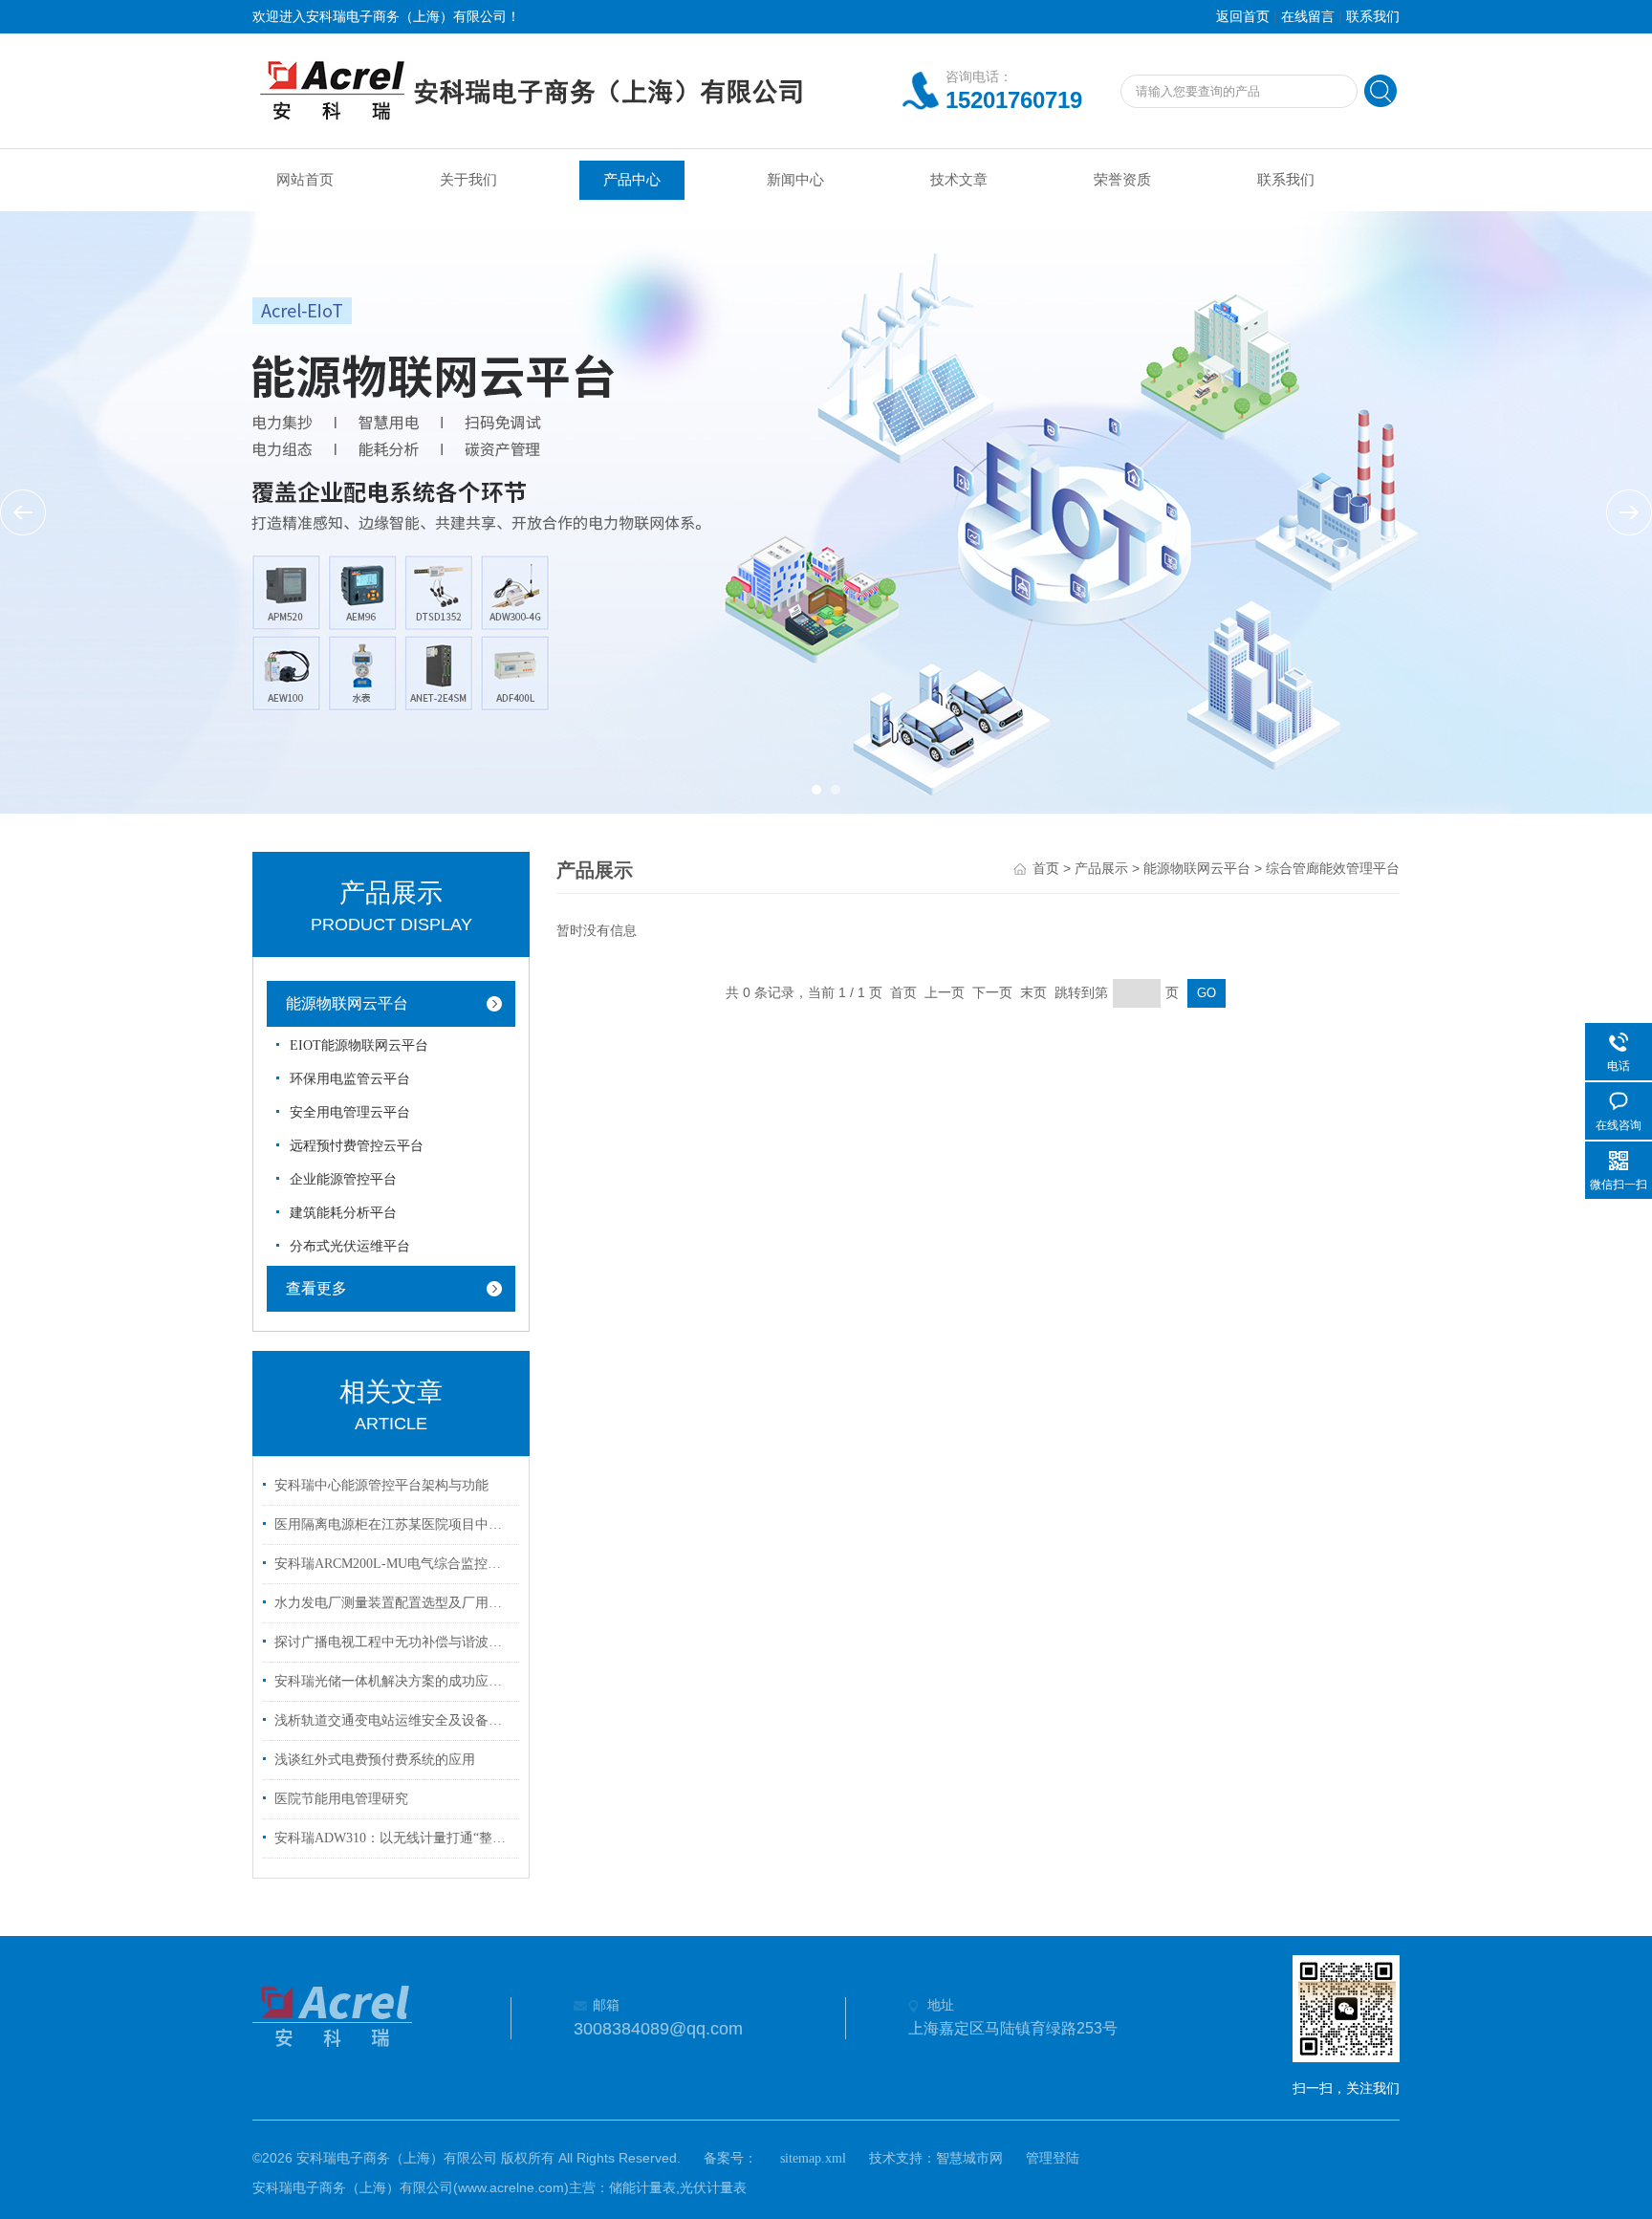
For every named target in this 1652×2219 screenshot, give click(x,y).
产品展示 (1101, 869)
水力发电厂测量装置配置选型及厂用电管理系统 (394, 1603)
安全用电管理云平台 (350, 1112)
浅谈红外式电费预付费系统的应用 (375, 1760)
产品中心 (632, 180)
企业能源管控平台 (343, 1179)
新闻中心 (795, 180)
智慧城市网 (969, 2158)
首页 (1046, 869)
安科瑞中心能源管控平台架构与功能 (381, 1485)
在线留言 (1308, 17)
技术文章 (959, 180)
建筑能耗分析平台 (343, 1213)
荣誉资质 (1122, 180)
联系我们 (1373, 17)
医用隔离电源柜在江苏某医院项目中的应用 (394, 1524)
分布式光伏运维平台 (350, 1246)
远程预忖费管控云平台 (357, 1146)
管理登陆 (1053, 2158)
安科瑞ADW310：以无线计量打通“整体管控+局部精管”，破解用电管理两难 (394, 1838)
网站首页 (305, 180)
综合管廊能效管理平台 (1333, 869)
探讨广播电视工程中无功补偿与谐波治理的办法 (394, 1642)
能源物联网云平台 (347, 1003)
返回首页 (1243, 17)
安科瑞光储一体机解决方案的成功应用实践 (394, 1681)
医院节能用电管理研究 (341, 1799)
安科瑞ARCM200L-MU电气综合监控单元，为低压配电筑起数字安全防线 (394, 1564)
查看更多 (316, 1288)
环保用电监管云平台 (350, 1079)
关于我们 (468, 180)
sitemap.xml (813, 2158)
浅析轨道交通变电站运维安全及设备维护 (394, 1720)
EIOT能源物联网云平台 (359, 1045)
